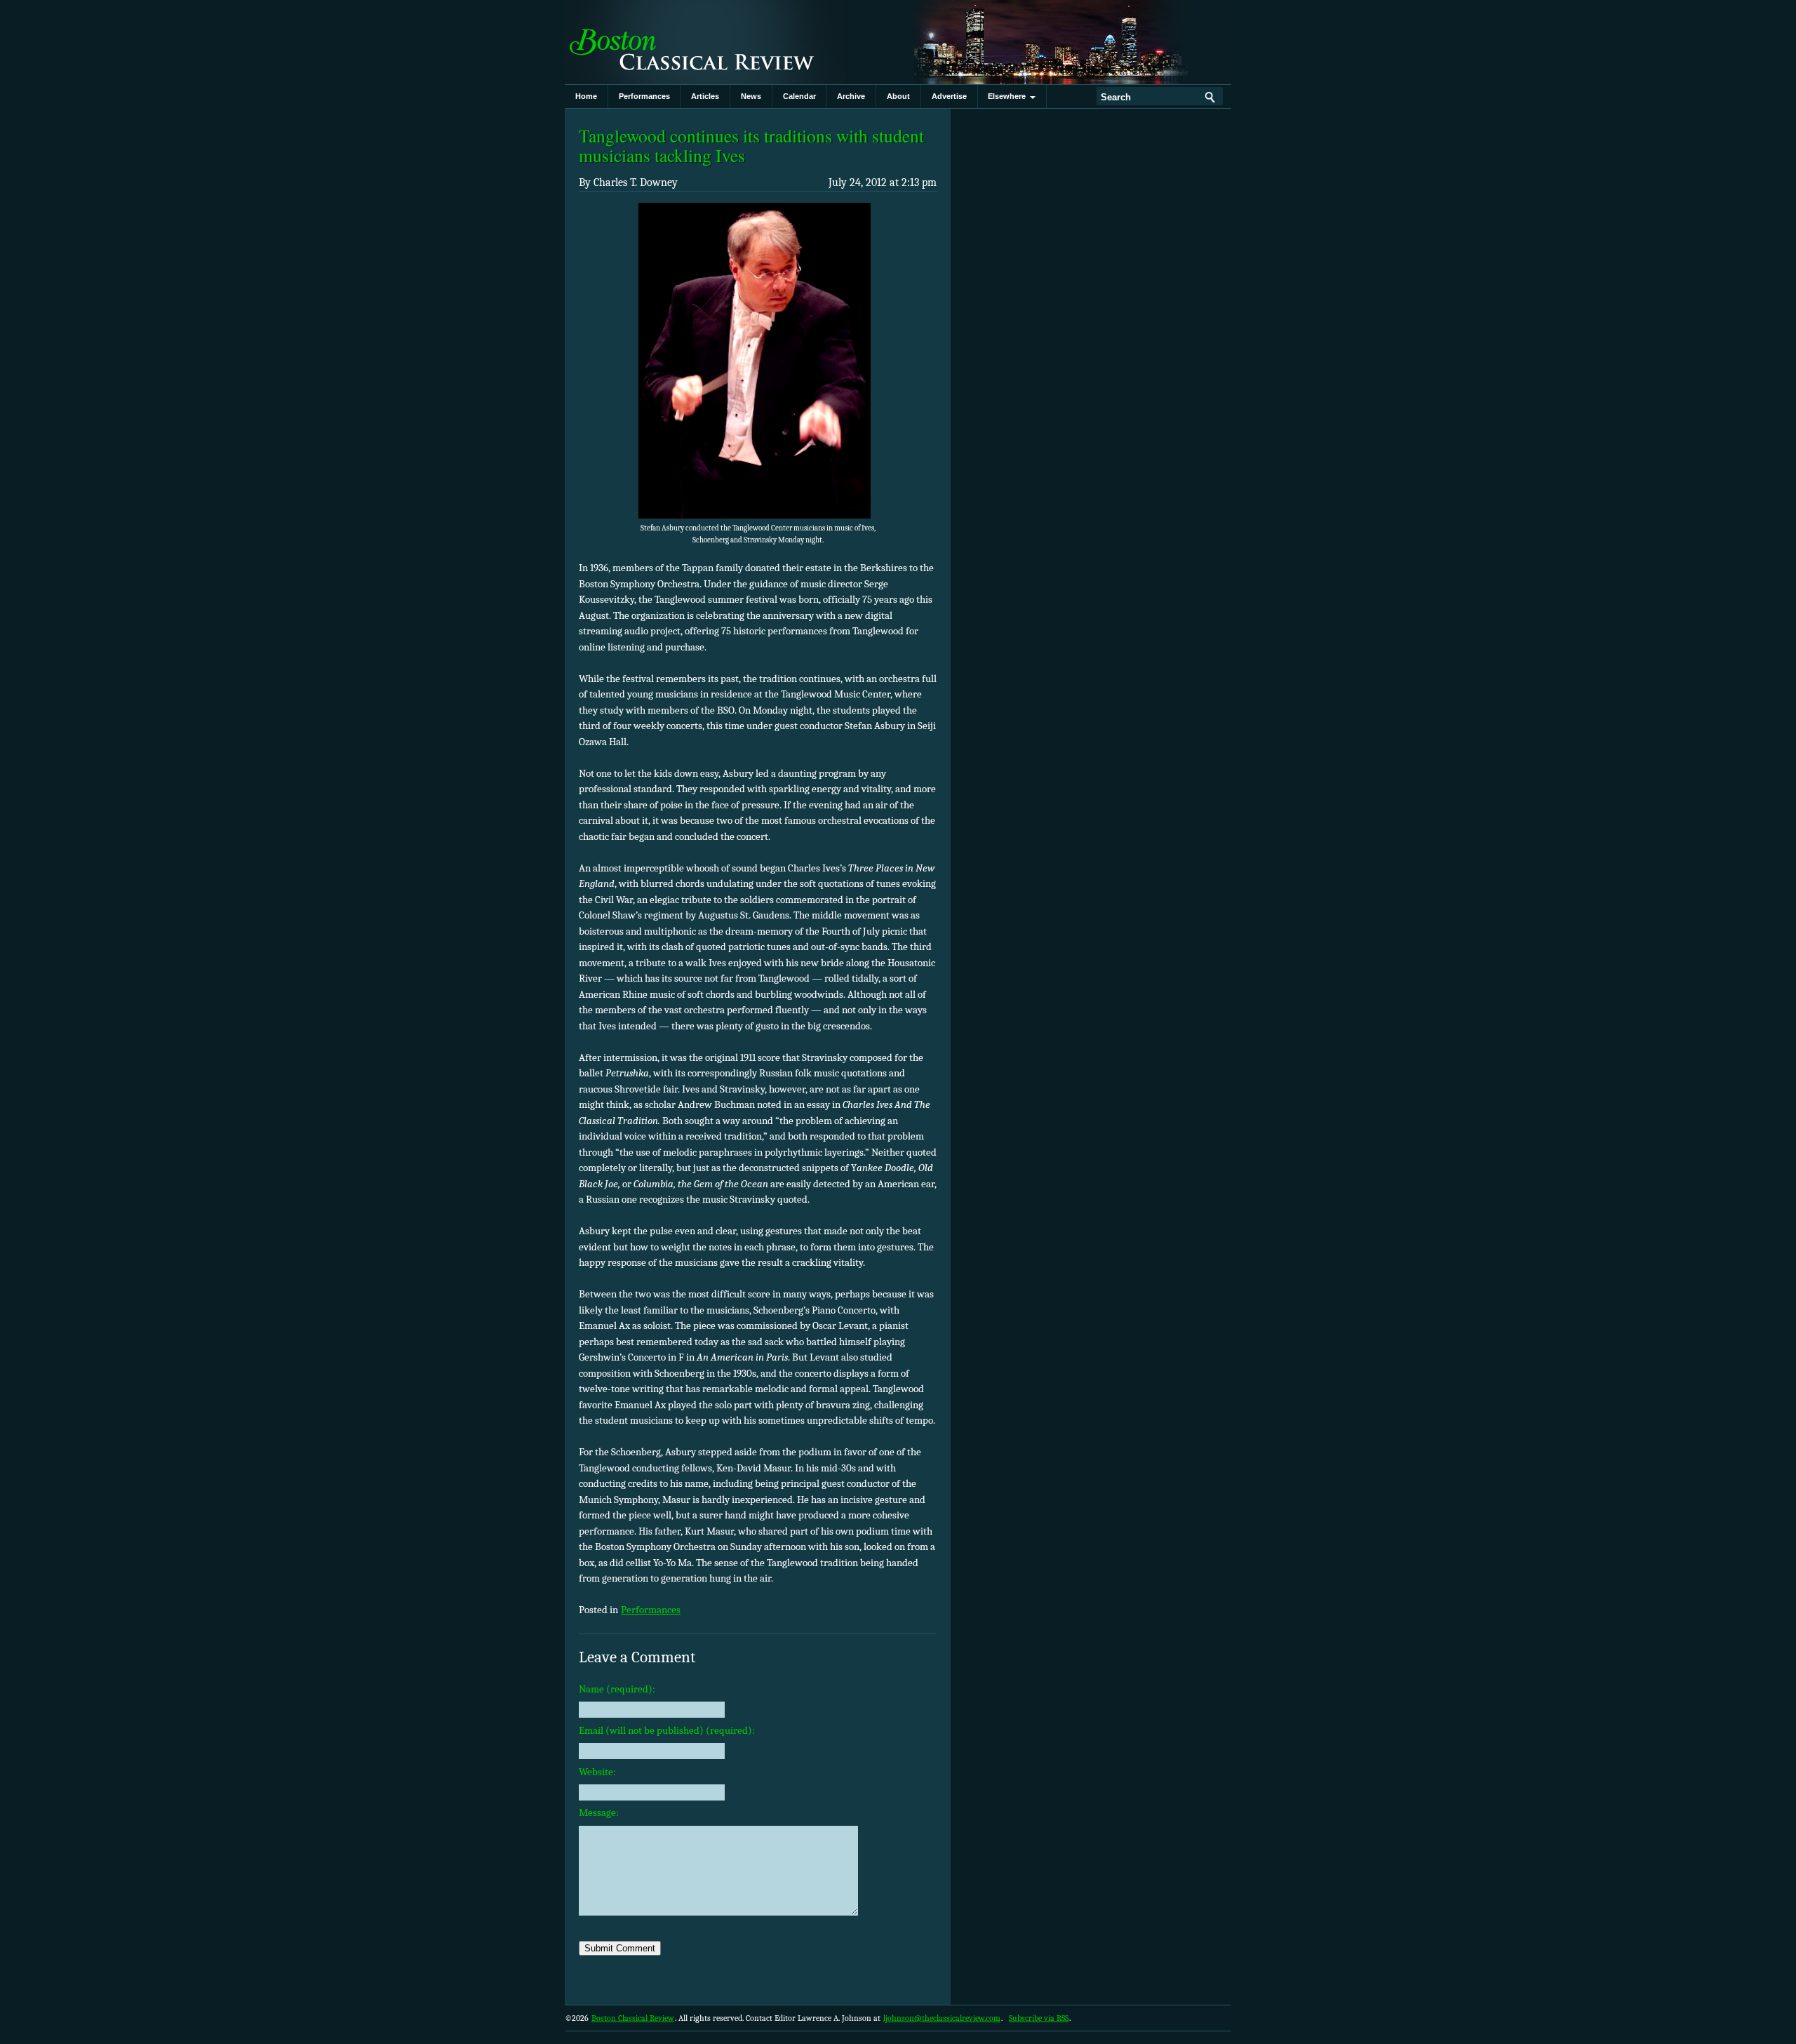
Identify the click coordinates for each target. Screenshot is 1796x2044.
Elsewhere (1009, 96)
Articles (705, 96)
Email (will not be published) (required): (667, 1730)
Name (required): (617, 1689)
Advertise (949, 96)
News (751, 96)
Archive (851, 96)
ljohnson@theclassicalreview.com (942, 2018)
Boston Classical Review (705, 42)
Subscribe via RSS (1039, 2018)
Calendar (799, 96)
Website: (597, 1772)
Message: (599, 1812)
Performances (644, 96)
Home (586, 96)
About (898, 96)
